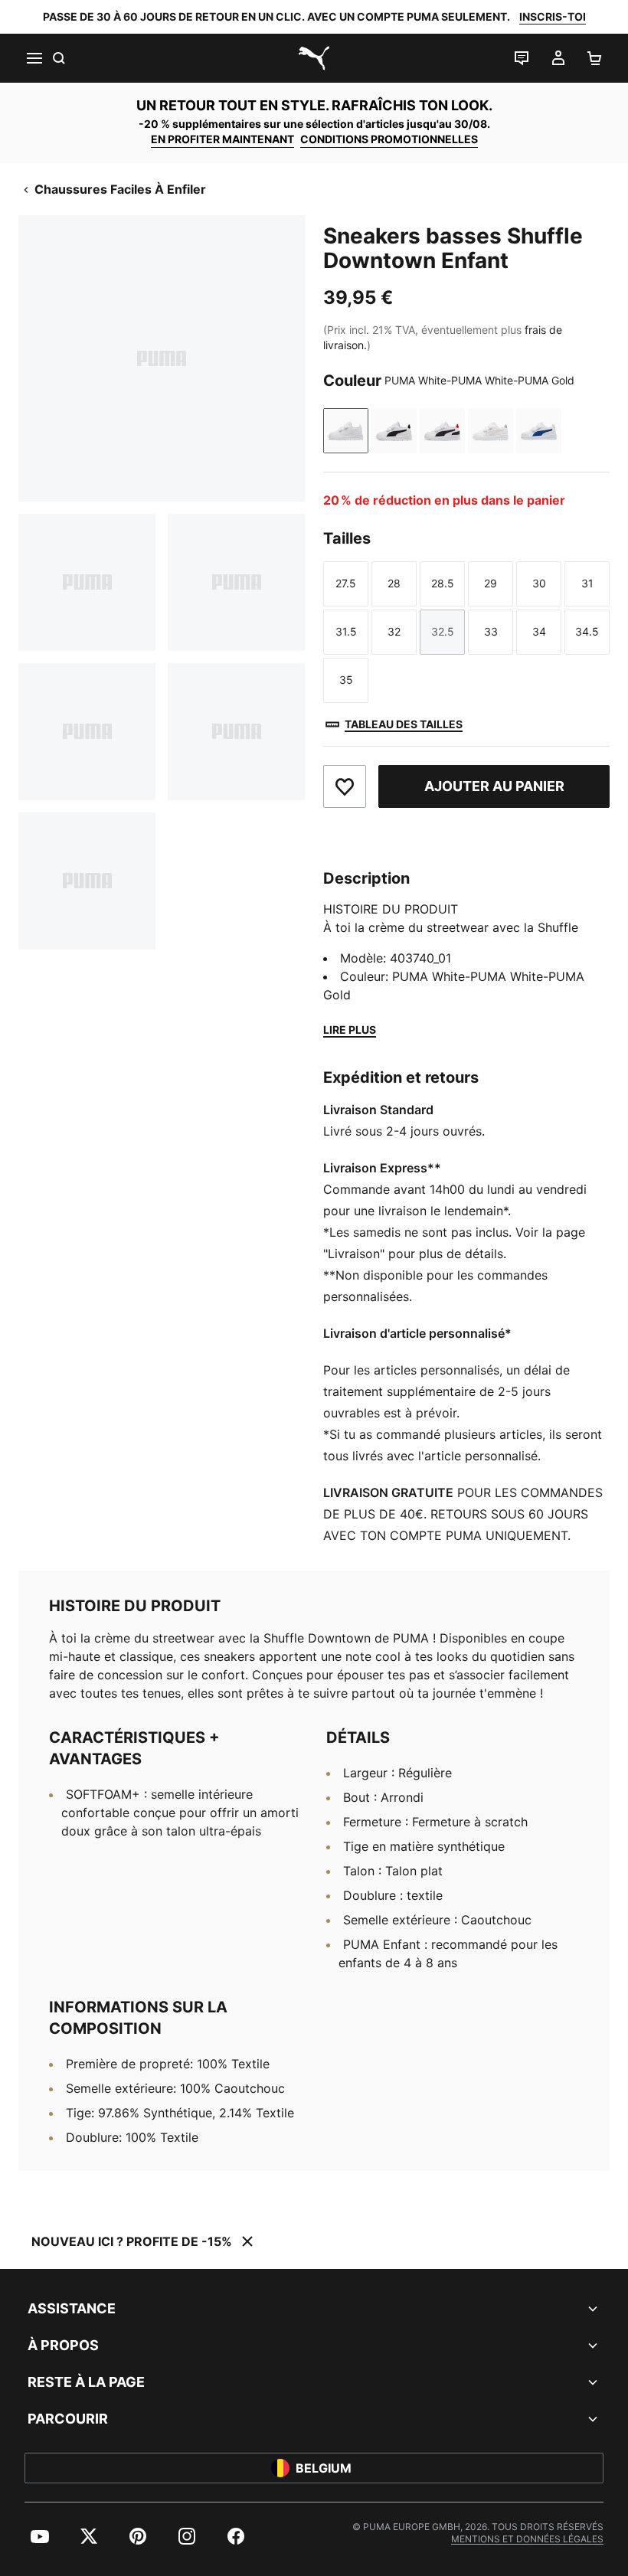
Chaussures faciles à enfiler (120, 189)
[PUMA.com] (314, 58)
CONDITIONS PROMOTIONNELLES (389, 139)
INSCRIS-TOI (553, 16)
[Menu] (34, 58)
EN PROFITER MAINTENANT (222, 139)
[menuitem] (40, 2536)
